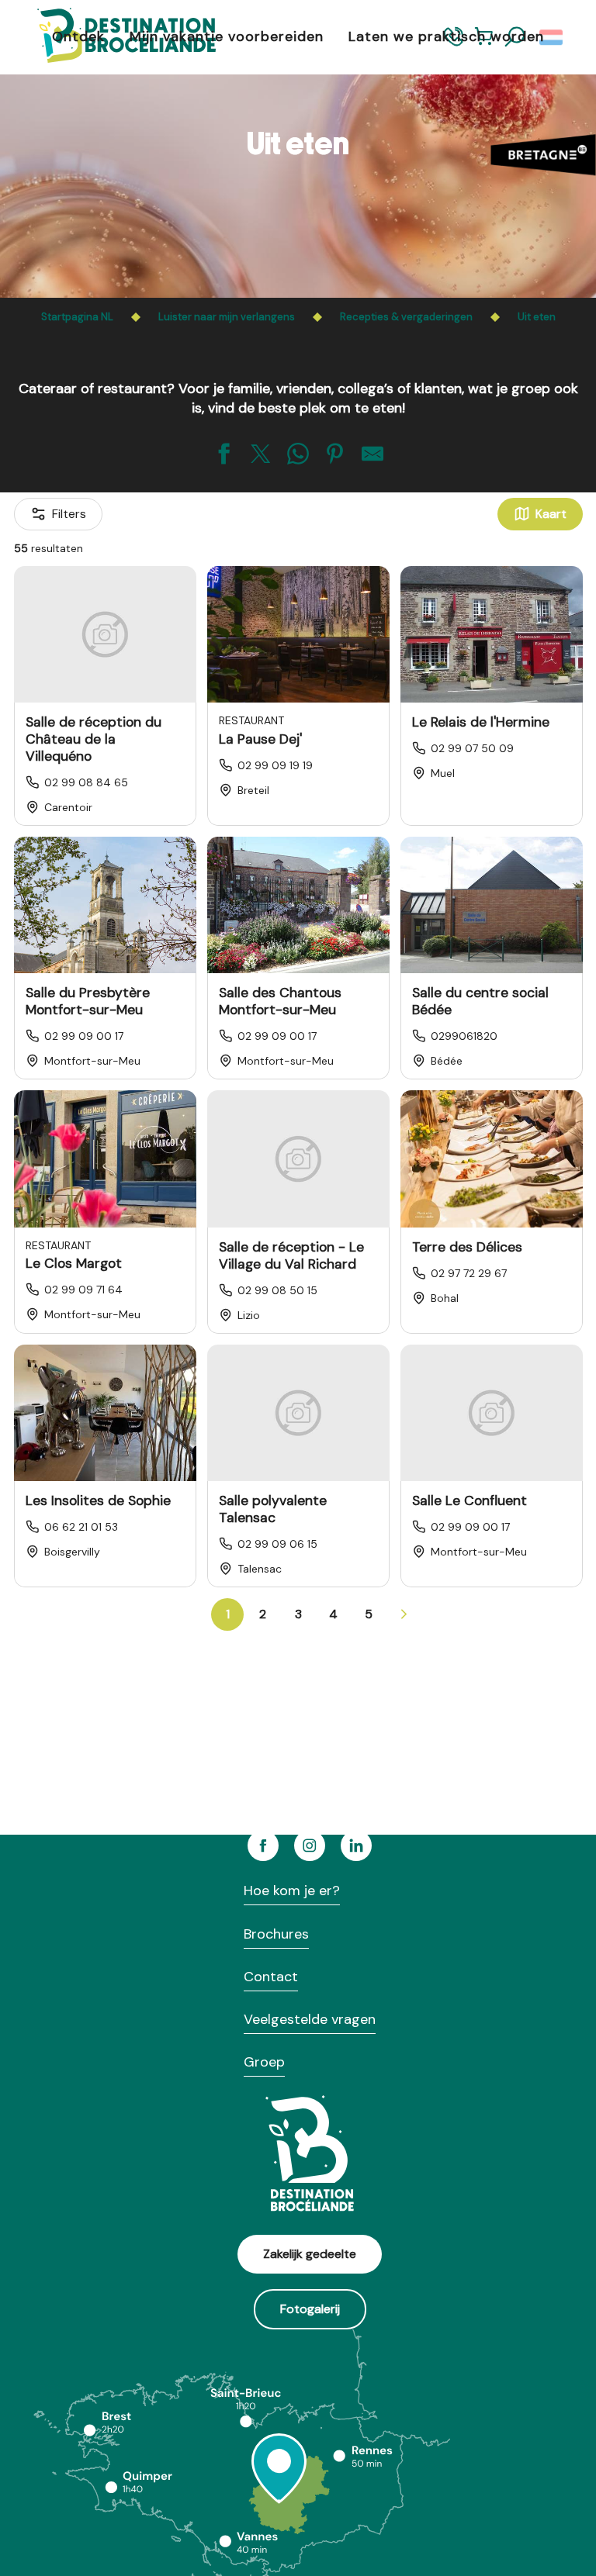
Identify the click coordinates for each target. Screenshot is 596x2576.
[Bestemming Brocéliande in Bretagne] (115, 37)
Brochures (276, 1934)
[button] (552, 37)
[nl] (552, 37)
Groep (264, 2062)
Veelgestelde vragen (310, 2019)
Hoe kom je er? (292, 1891)
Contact (271, 1977)
